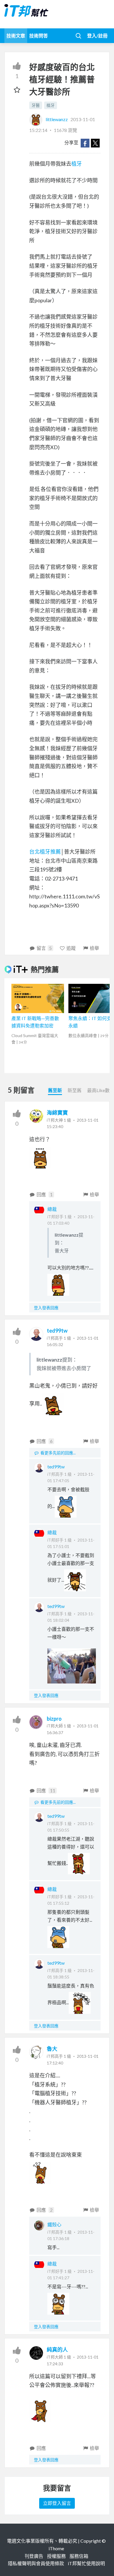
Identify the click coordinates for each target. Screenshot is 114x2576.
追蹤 (71, 948)
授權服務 (56, 2556)
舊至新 (55, 1090)
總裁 (52, 1209)
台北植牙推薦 (45, 852)
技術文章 (16, 36)
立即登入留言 (57, 2503)
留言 (44, 948)
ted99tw (57, 1331)
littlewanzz (57, 119)
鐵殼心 (54, 2224)
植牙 (51, 105)
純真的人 (57, 2350)
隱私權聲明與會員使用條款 (36, 2563)
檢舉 (94, 948)
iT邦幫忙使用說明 (86, 2563)
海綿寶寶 (57, 1113)
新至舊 (75, 1090)
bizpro (54, 1719)
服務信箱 (79, 2556)
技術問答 (39, 36)
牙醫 (36, 105)
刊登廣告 (34, 2556)
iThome (56, 2548)
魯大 (52, 2049)
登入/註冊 (97, 36)
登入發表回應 (46, 1308)
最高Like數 (98, 1090)
